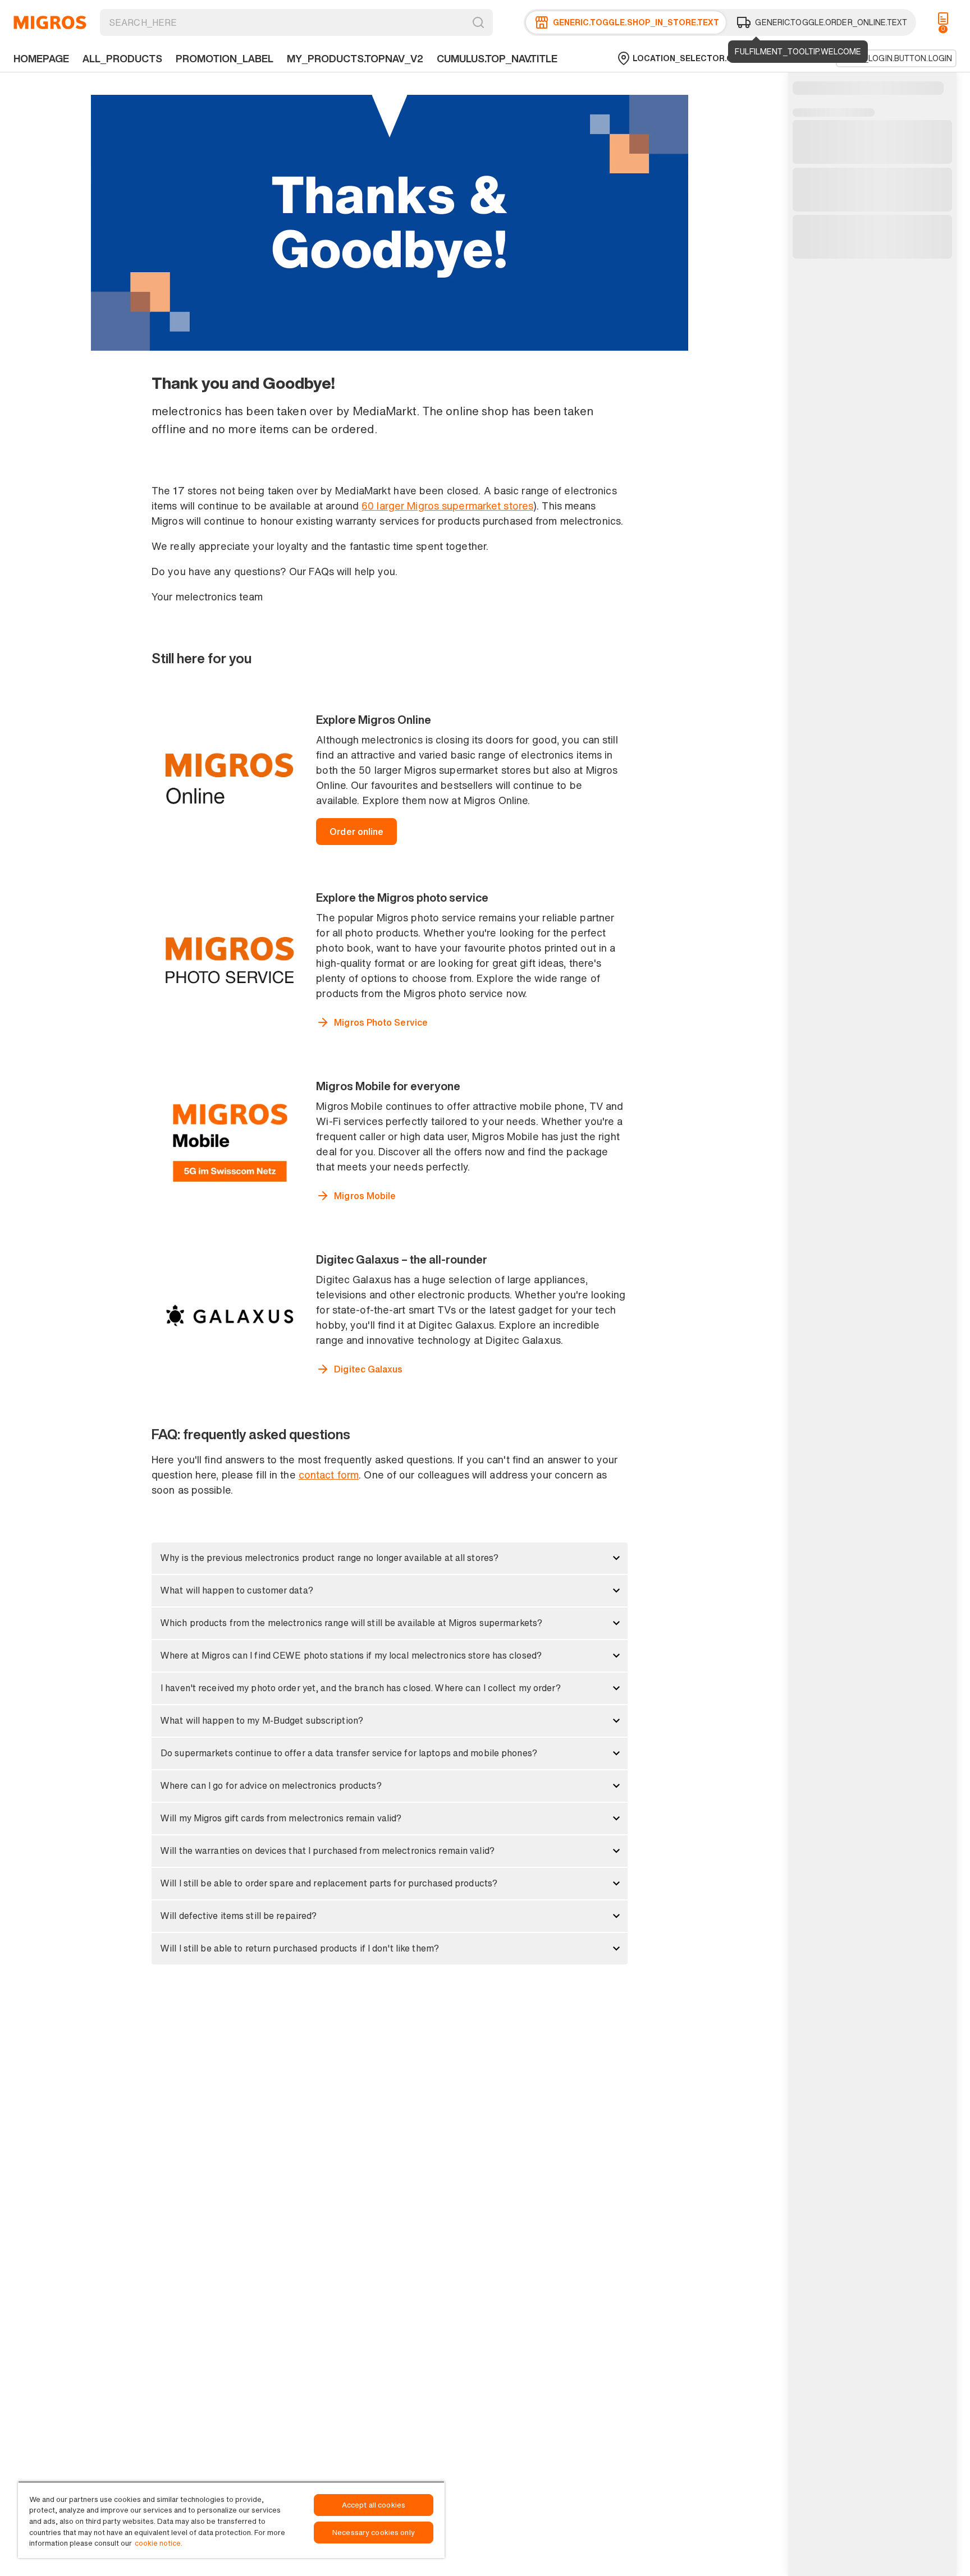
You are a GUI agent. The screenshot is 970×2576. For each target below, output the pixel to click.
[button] (390, 1558)
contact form (329, 1475)
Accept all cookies (374, 2505)
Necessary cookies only (374, 2533)
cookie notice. (159, 2543)
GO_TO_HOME (50, 22)
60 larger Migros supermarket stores (447, 506)
